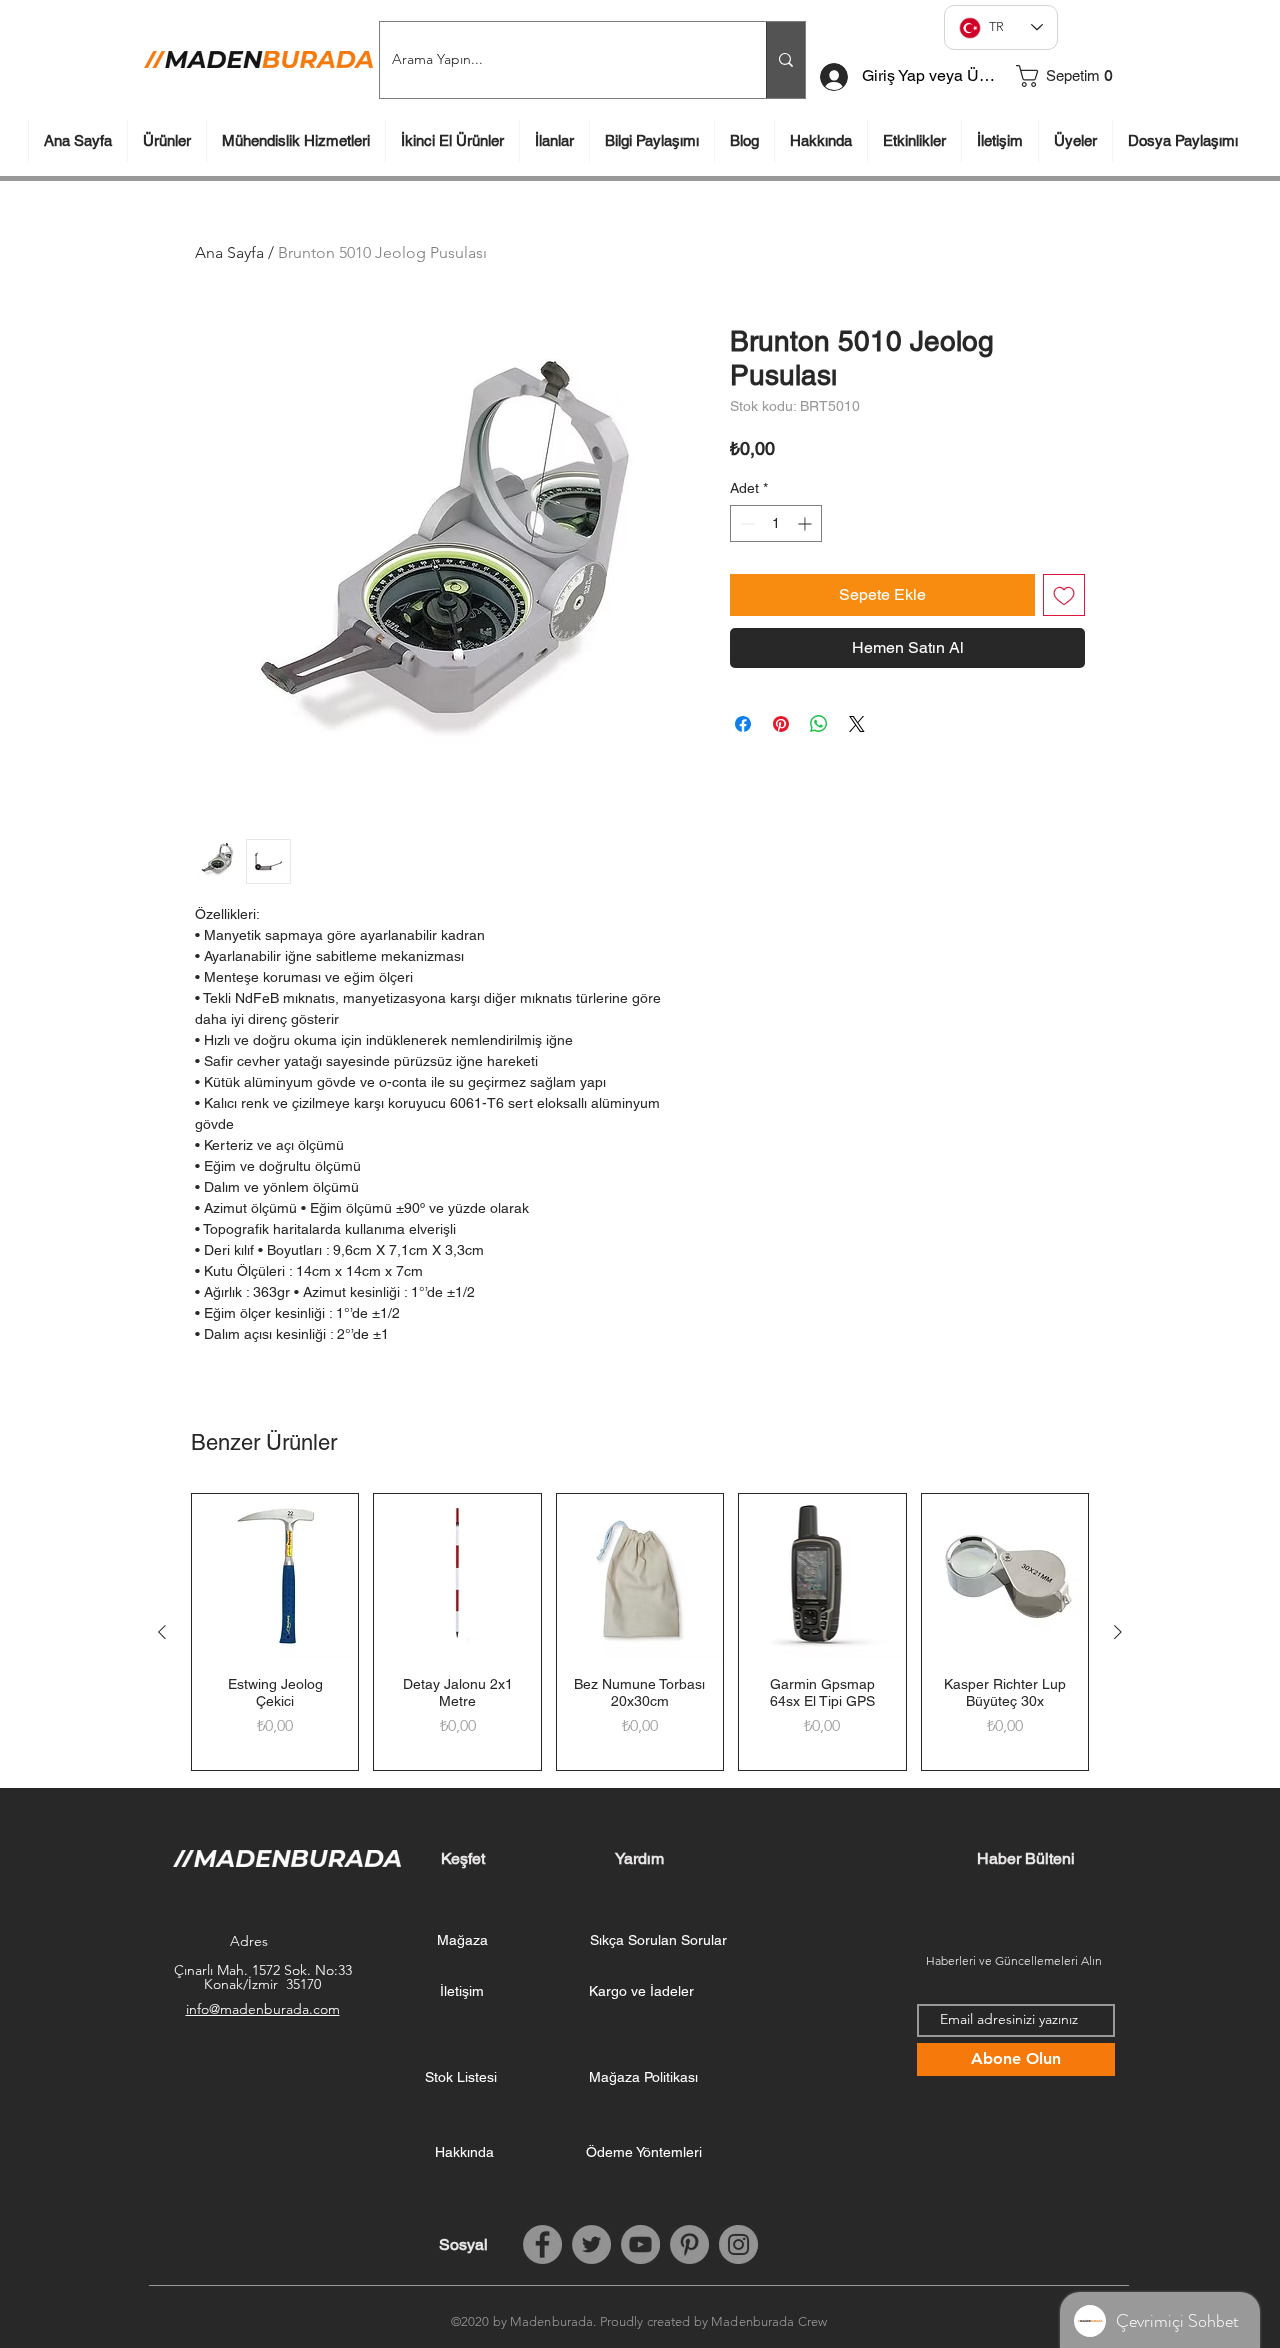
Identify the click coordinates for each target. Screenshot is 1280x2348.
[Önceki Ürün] (162, 1632)
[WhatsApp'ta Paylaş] (819, 724)
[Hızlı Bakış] (275, 1577)
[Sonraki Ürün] (1118, 1632)
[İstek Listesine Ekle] (1064, 595)
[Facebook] (542, 2244)
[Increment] (806, 523)
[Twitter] (591, 2244)
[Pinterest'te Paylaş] (781, 724)
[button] (1073, 76)
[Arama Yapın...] (785, 60)
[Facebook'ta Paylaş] (743, 724)
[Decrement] (745, 523)
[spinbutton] (776, 523)
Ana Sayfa (229, 252)
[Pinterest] (689, 2244)
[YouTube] (640, 2244)
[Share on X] (857, 724)
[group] (640, 1632)
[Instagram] (738, 2244)
